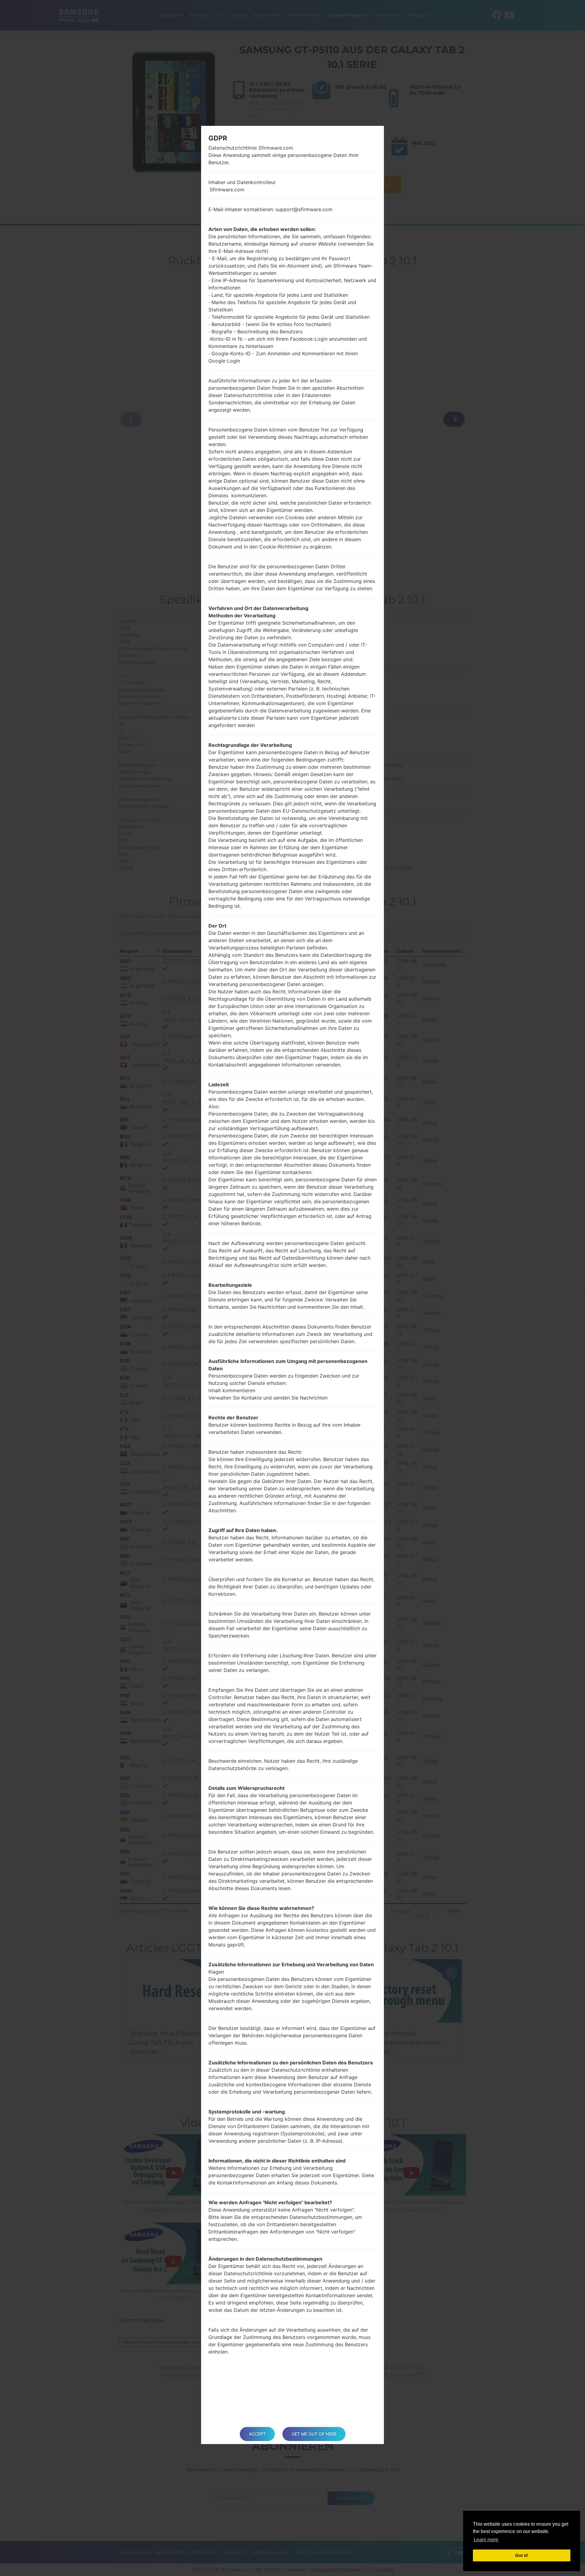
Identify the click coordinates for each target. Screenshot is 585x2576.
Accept (257, 2434)
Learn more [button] (486, 2540)
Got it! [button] (522, 2555)
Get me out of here (314, 2434)
